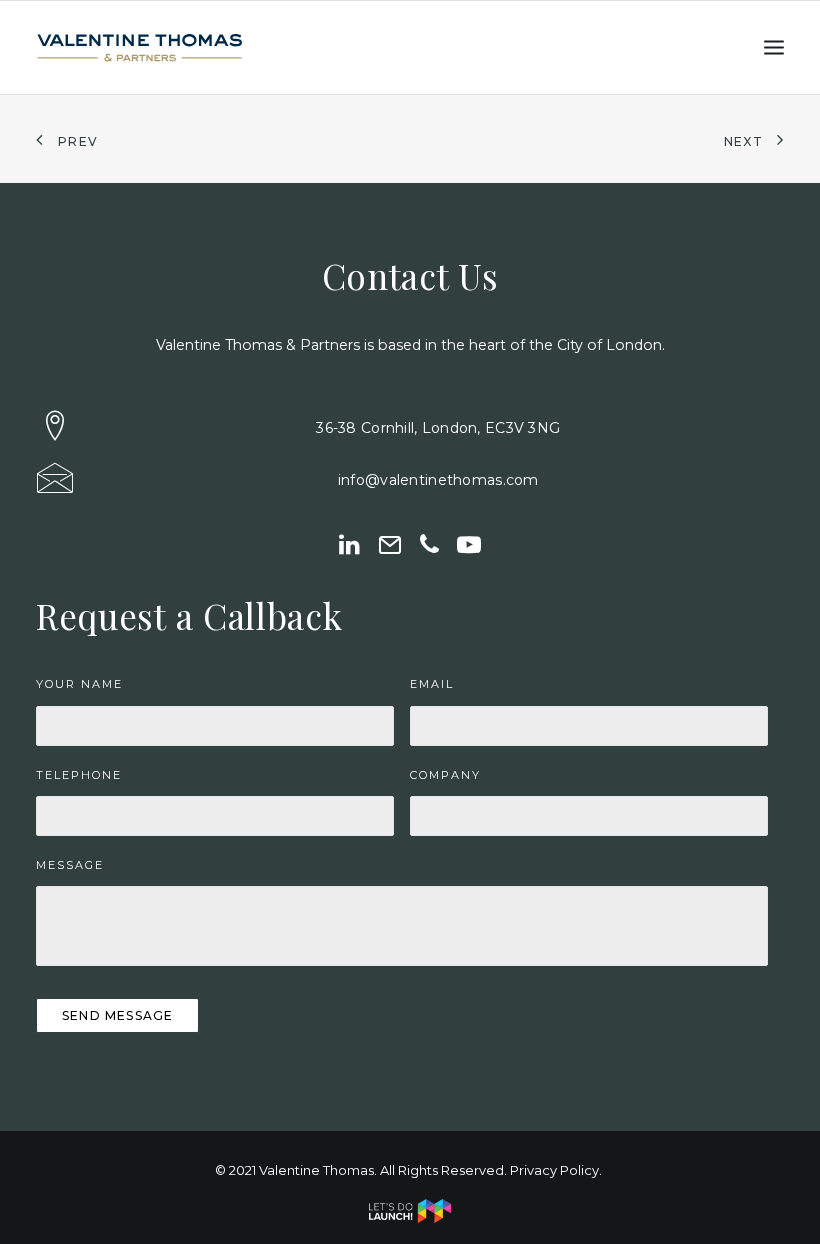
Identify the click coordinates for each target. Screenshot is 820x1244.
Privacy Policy (554, 1170)
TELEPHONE (79, 775)
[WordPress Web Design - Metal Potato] (410, 1218)
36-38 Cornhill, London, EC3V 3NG (438, 428)
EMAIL (432, 684)
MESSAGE (70, 865)
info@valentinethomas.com (438, 480)
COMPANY (445, 775)
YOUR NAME (79, 684)
